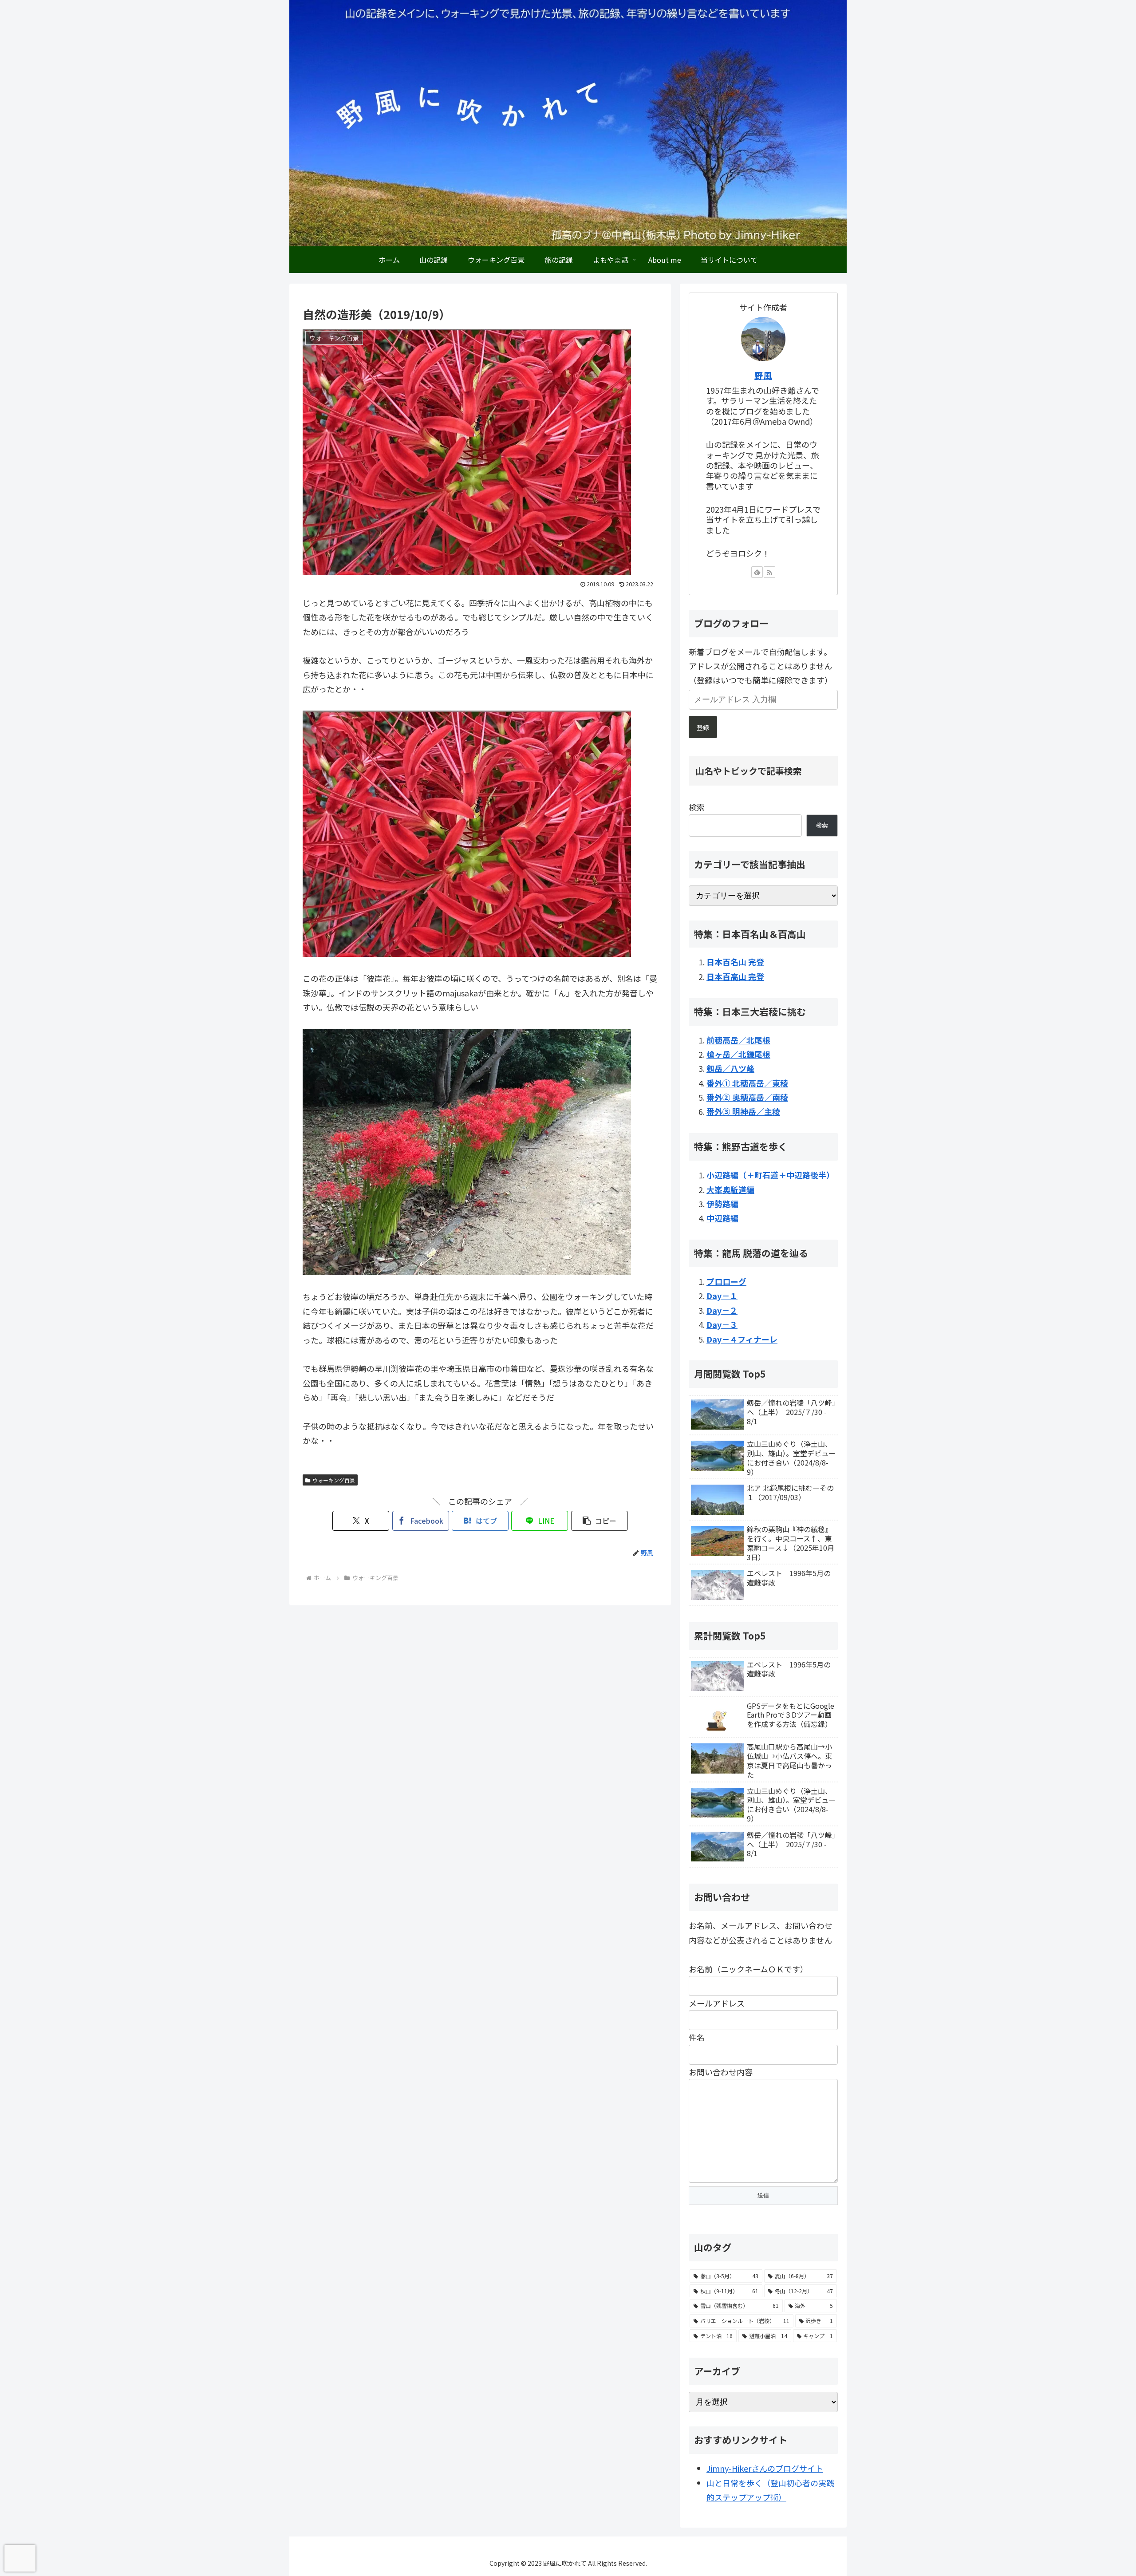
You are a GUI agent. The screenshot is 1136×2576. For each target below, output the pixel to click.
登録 (703, 727)
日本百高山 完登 (735, 976)
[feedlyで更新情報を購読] (757, 572)
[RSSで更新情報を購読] (769, 572)
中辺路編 (722, 1218)
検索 (697, 807)
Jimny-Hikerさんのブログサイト (765, 2468)
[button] (600, 1521)
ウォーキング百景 (334, 1480)
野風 (763, 375)
